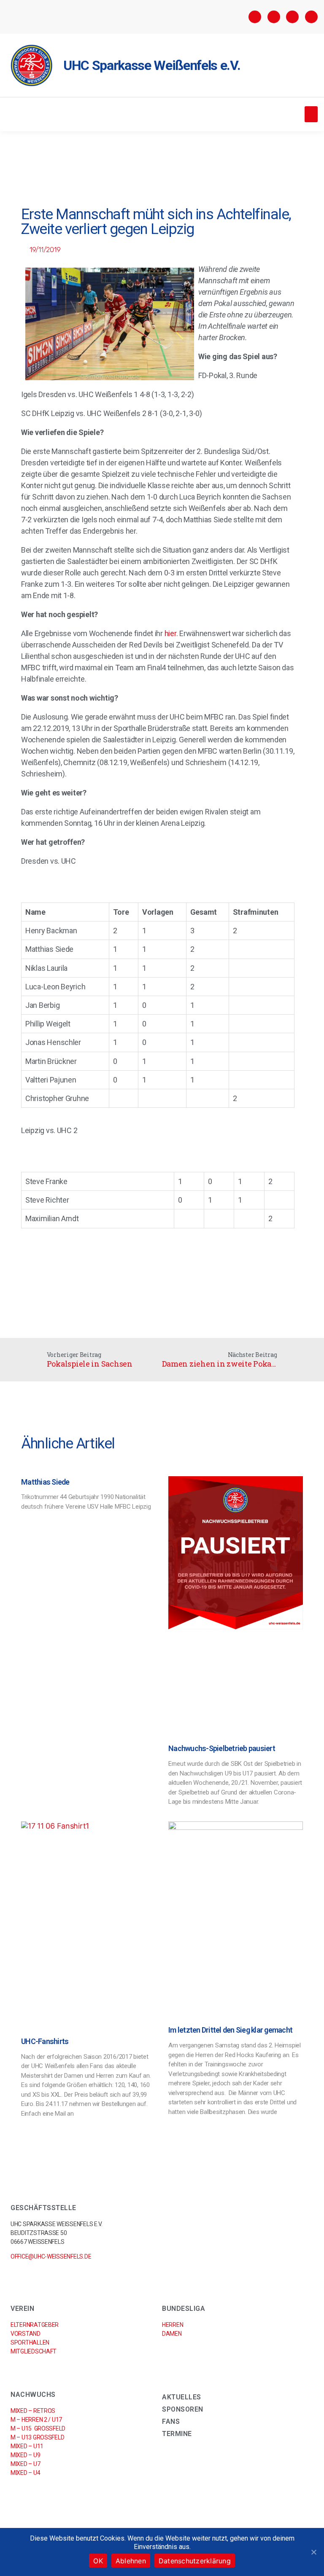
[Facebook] (255, 17)
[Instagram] (274, 17)
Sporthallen (30, 2342)
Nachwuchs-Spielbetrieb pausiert (222, 1748)
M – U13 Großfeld (37, 2437)
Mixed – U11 (27, 2446)
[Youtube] (311, 17)
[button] (311, 114)
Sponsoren (183, 2409)
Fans (171, 2422)
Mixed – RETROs (33, 2411)
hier (170, 633)
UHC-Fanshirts (45, 2041)
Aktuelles (182, 2397)
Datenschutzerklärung (195, 2561)
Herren (173, 2325)
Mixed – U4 (25, 2473)
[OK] (313, 2552)
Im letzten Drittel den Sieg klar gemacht (230, 2030)
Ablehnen (131, 2561)
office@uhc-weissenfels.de (51, 2256)
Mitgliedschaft (34, 2351)
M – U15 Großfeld (38, 2428)
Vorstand (26, 2334)
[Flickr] (292, 17)
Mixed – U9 (25, 2455)
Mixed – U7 (25, 2464)
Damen (172, 2334)
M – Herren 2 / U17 (36, 2420)
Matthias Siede (45, 1482)
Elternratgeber (35, 2325)
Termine (177, 2434)
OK (98, 2561)
